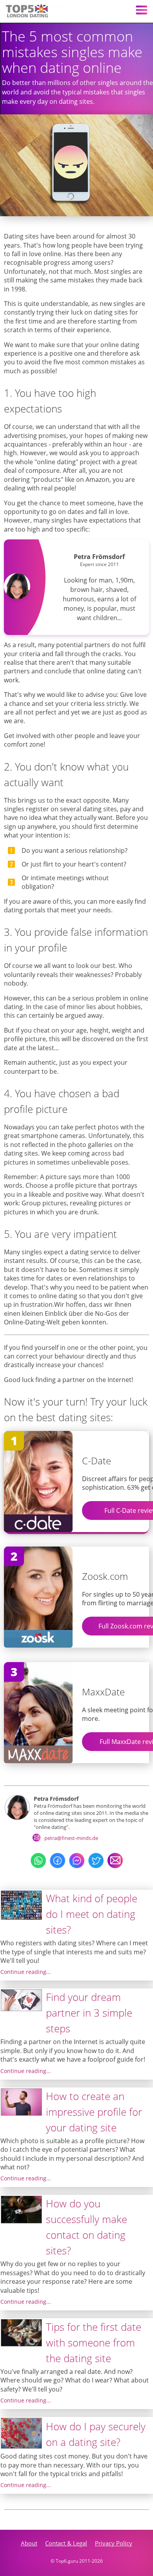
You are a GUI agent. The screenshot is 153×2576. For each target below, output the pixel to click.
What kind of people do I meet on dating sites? (92, 1914)
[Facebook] (57, 1866)
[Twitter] (96, 1866)
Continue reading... (26, 1972)
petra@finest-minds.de (71, 1838)
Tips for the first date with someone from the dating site (94, 2343)
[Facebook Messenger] (77, 1866)
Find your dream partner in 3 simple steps (89, 2013)
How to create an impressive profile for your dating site (94, 2112)
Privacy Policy (114, 2543)
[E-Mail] (115, 1866)
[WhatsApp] (38, 1866)
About (29, 2543)
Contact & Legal (66, 2543)
